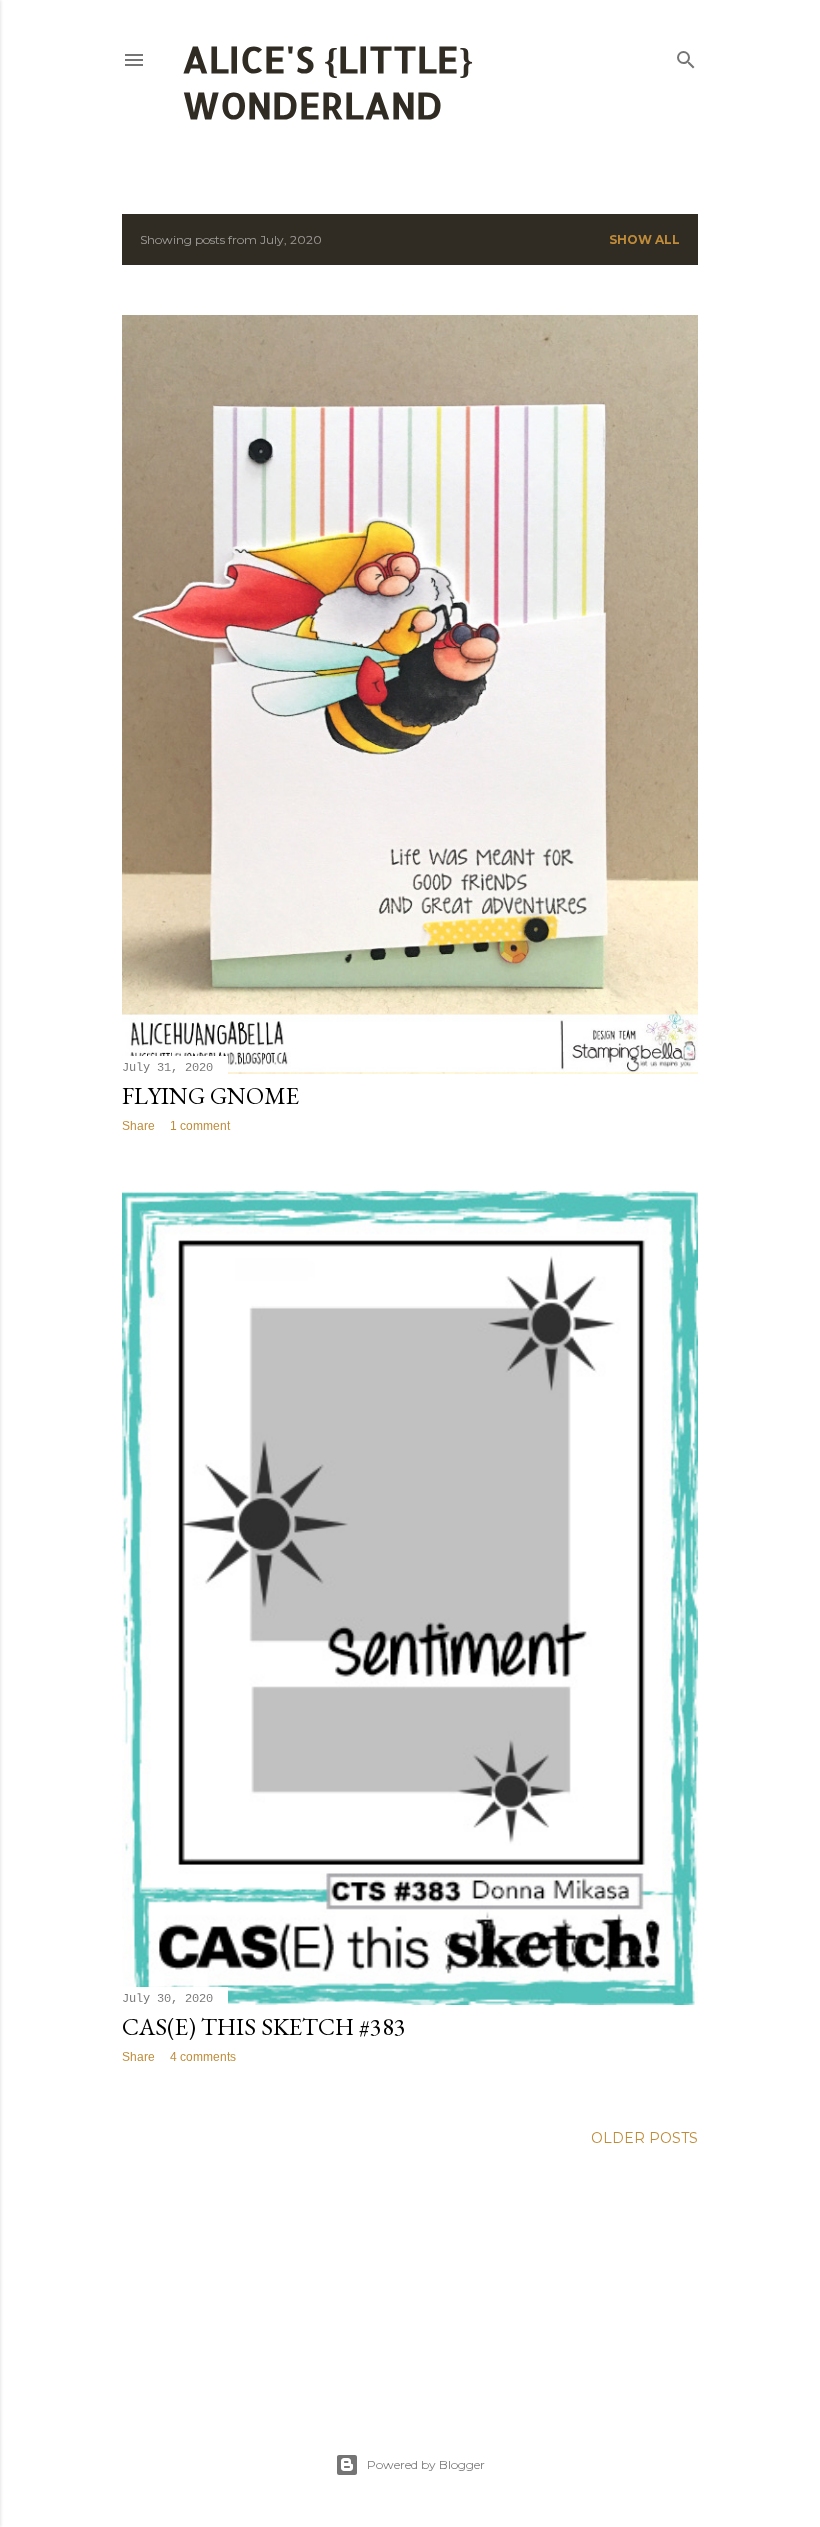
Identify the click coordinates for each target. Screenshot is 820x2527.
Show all (644, 239)
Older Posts (644, 2138)
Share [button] (138, 1126)
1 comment (200, 1126)
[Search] (686, 55)
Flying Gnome (210, 1095)
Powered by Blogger (426, 2464)
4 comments (203, 2057)
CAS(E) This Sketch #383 (264, 2026)
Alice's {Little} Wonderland (327, 82)
